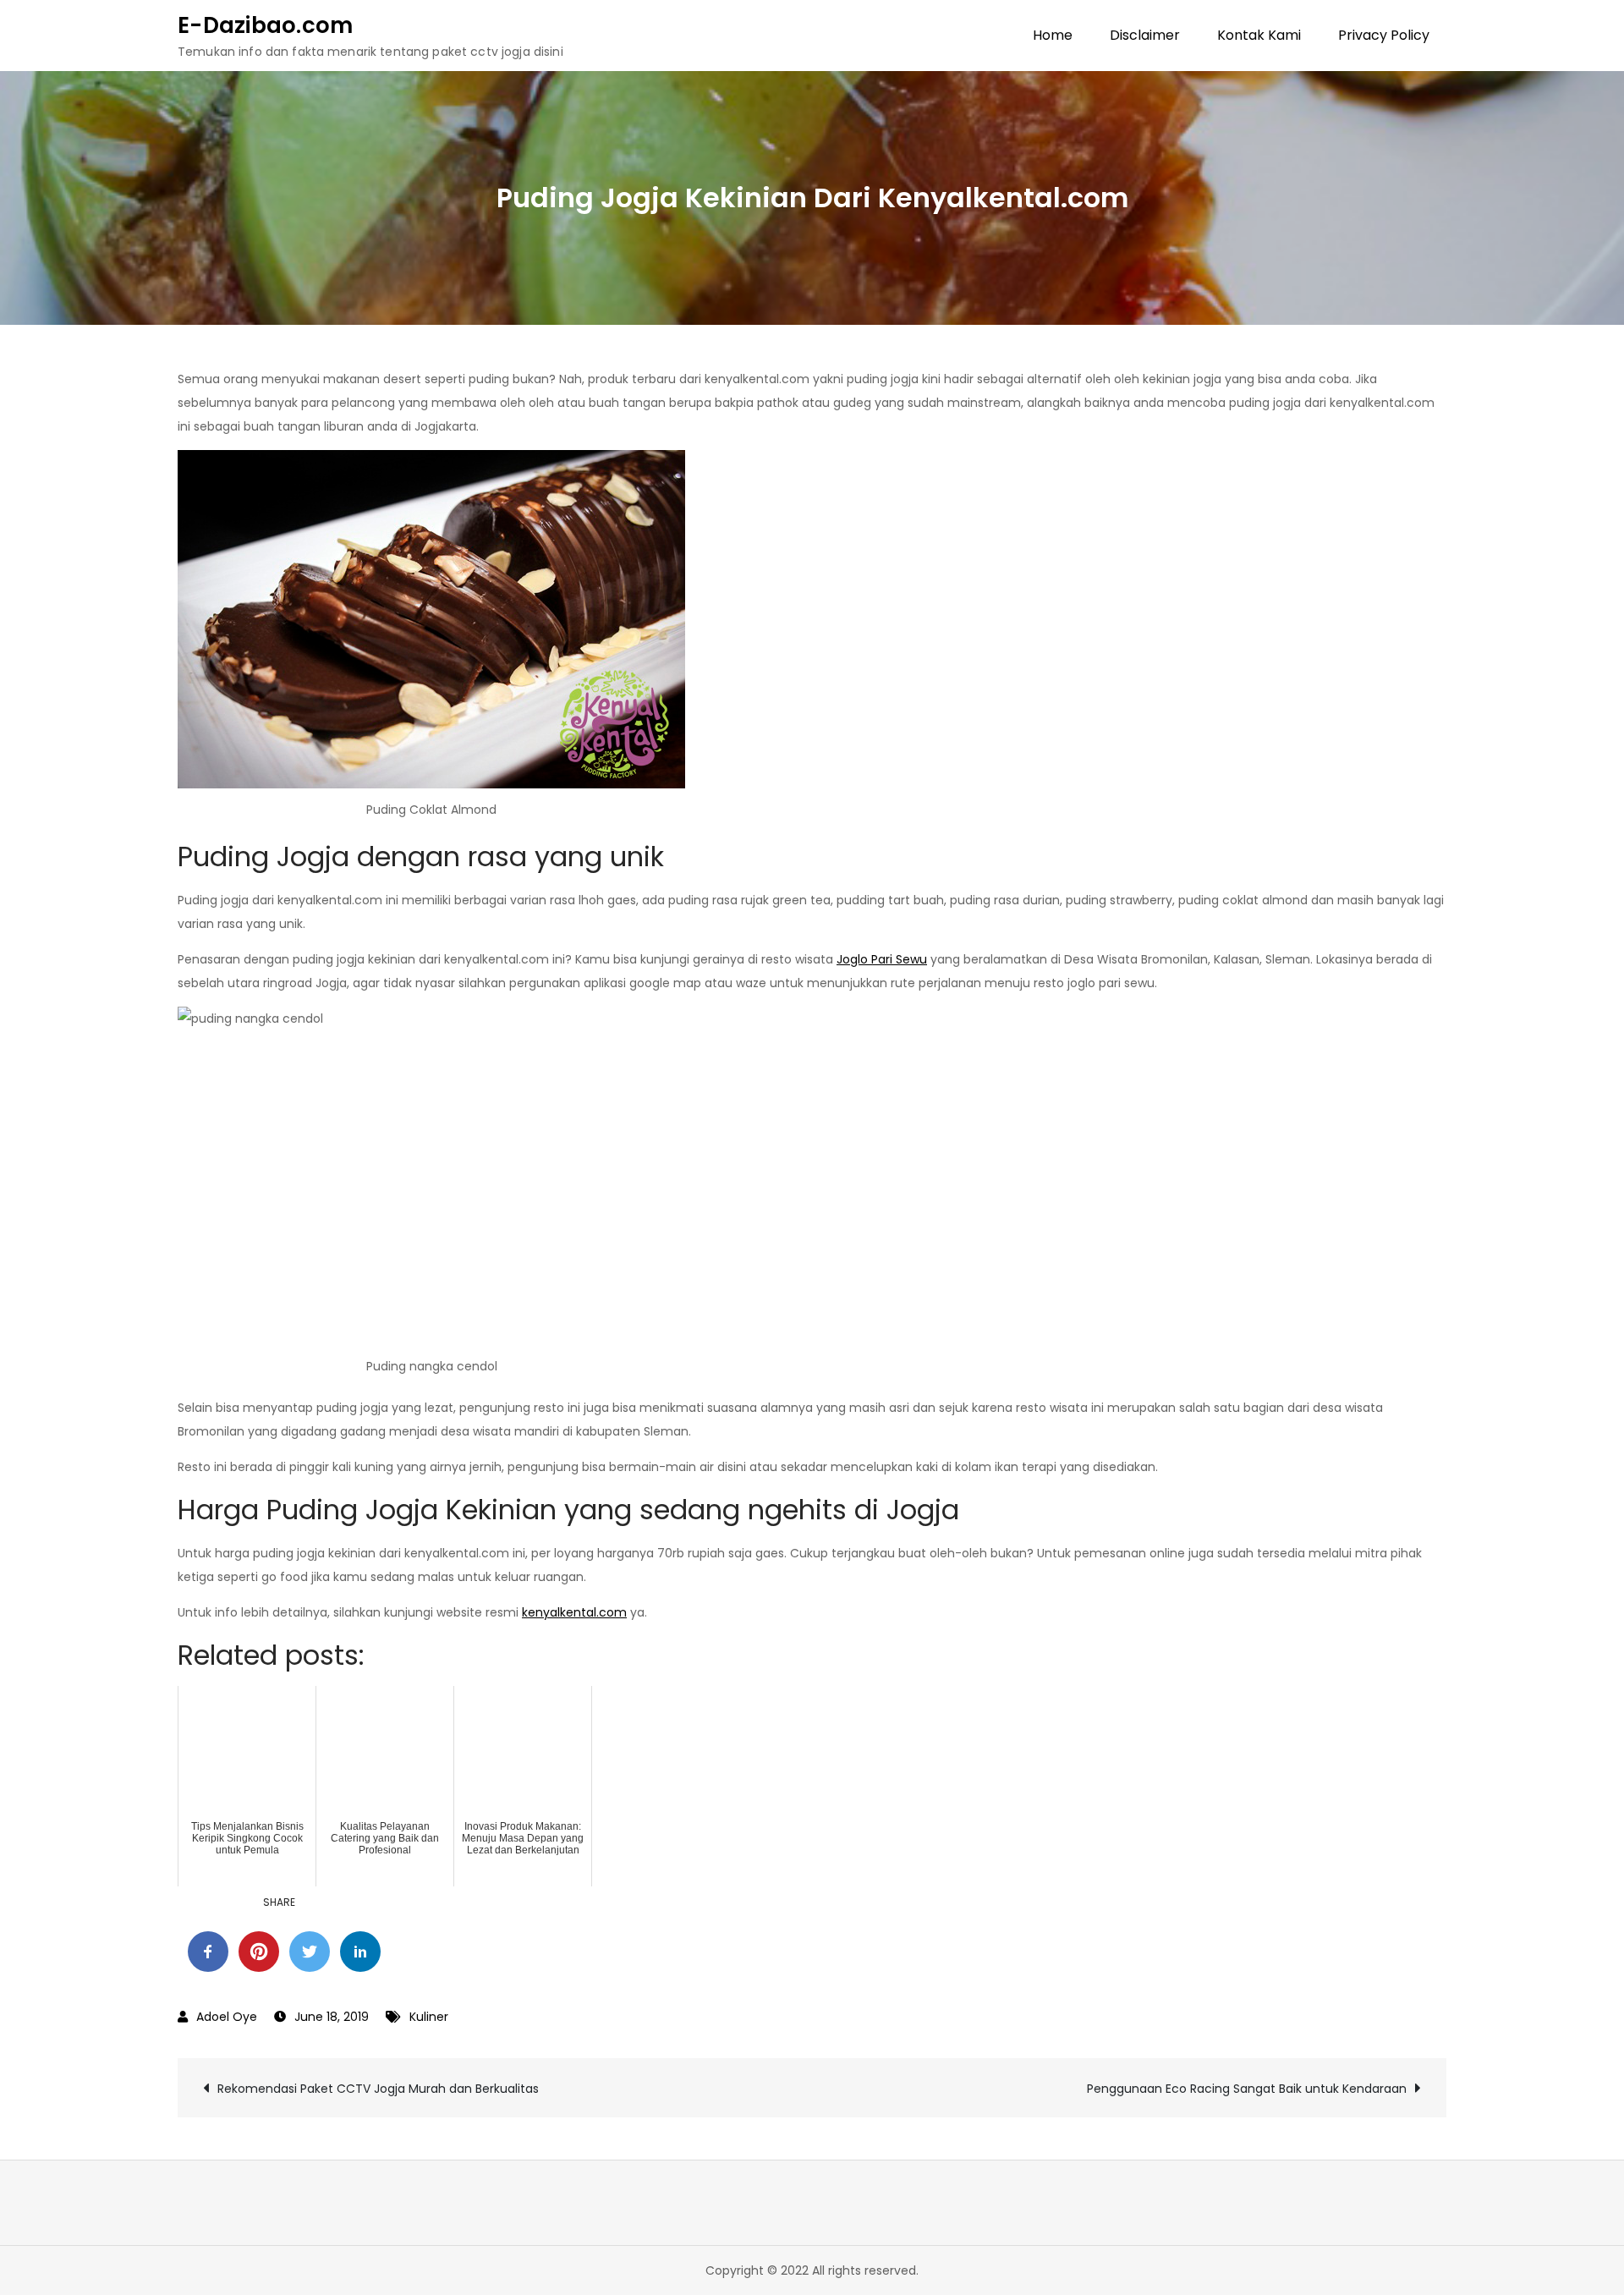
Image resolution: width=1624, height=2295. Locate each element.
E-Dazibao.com (265, 25)
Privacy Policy (1384, 35)
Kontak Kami (1259, 35)
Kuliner (429, 2017)
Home (1053, 35)
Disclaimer (1145, 35)
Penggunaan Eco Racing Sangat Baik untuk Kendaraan (1247, 2089)
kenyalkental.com (574, 1612)
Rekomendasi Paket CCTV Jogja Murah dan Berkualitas (378, 2089)
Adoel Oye (227, 2017)
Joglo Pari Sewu (882, 959)
